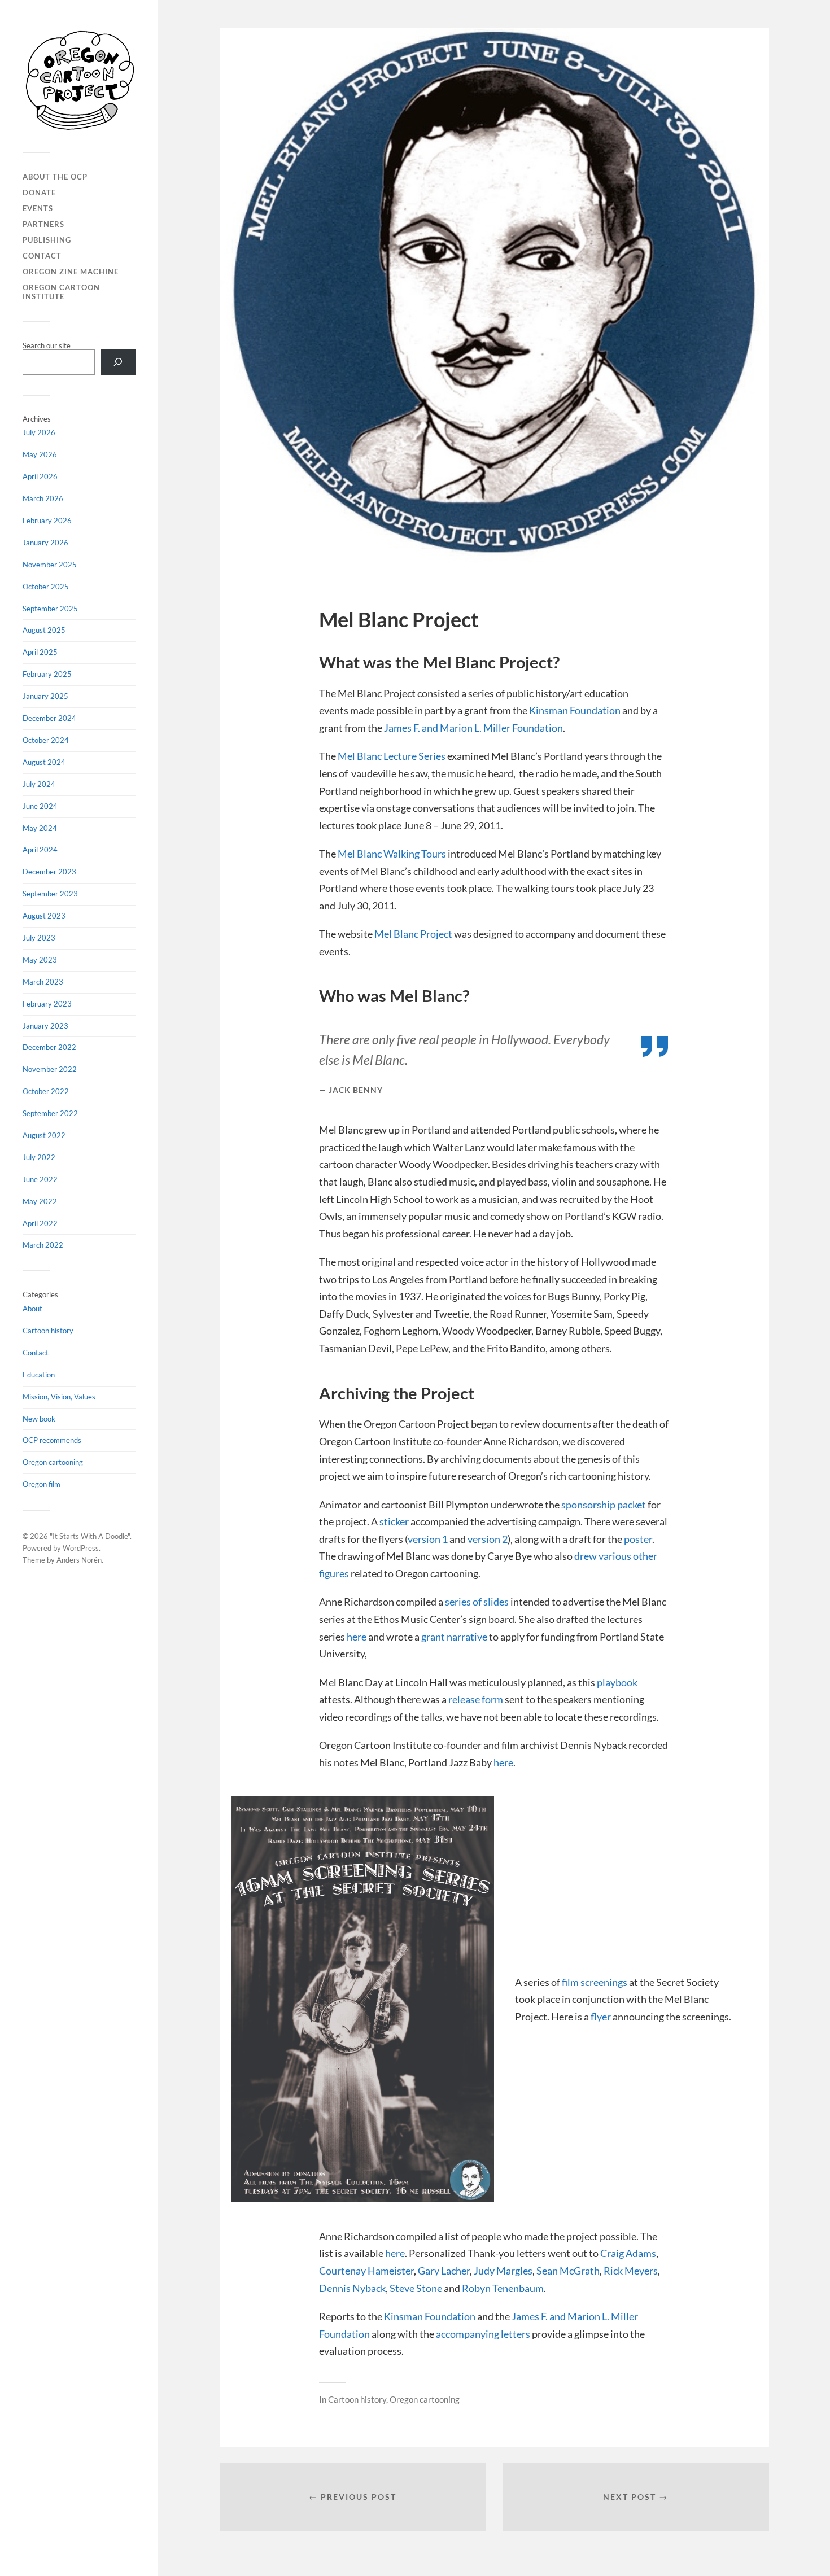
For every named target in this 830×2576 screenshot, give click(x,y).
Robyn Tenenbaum (503, 2288)
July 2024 (39, 784)
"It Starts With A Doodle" (90, 1536)
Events (38, 208)
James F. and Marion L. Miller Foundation (473, 728)
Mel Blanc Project (413, 934)
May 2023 (40, 960)
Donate (39, 193)
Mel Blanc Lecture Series (392, 756)
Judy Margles (503, 2271)
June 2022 (40, 1179)
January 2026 (45, 543)
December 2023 (49, 872)
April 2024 (40, 850)
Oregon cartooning (53, 1462)
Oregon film (41, 1484)
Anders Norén (79, 1560)
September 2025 (50, 609)
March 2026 (43, 498)
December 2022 (49, 1047)
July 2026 (39, 432)
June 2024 (40, 806)
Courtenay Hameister (366, 2271)
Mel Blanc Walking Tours (392, 854)
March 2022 (43, 1245)
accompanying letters (483, 2334)
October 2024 (46, 740)
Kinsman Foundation (575, 710)
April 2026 (40, 476)
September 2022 (50, 1113)
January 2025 (45, 696)
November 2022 (50, 1069)
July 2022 (39, 1157)
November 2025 (50, 565)
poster (638, 1539)
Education (39, 1375)
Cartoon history (48, 1331)
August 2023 (44, 916)
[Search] (118, 362)
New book (39, 1419)
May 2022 (40, 1201)
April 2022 (40, 1223)
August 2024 (44, 762)
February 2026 (47, 521)
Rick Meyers (631, 2271)
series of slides (477, 1602)
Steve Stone (416, 2288)
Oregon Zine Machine (71, 272)
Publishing (47, 240)
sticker (394, 1521)
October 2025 (46, 587)
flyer (601, 2017)
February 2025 (47, 674)
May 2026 (40, 454)
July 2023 (39, 938)
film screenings (595, 1982)
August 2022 (44, 1135)
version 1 (428, 1539)
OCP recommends (52, 1440)
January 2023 (45, 1026)
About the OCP (55, 177)
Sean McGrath (568, 2271)
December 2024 (49, 718)
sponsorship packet (604, 1505)
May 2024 (40, 828)
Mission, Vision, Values (59, 1397)
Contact (42, 256)
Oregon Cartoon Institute (61, 292)
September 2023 (50, 894)
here (357, 1637)
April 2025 (40, 652)
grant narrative (454, 1637)
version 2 (488, 1539)
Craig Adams (628, 2253)
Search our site (47, 345)
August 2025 (44, 630)
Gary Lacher (444, 2271)
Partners (43, 224)
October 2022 (46, 1091)
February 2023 (47, 1004)
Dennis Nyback (352, 2288)
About (32, 1309)
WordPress (81, 1548)
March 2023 (43, 982)
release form (476, 1699)
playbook (617, 1682)
